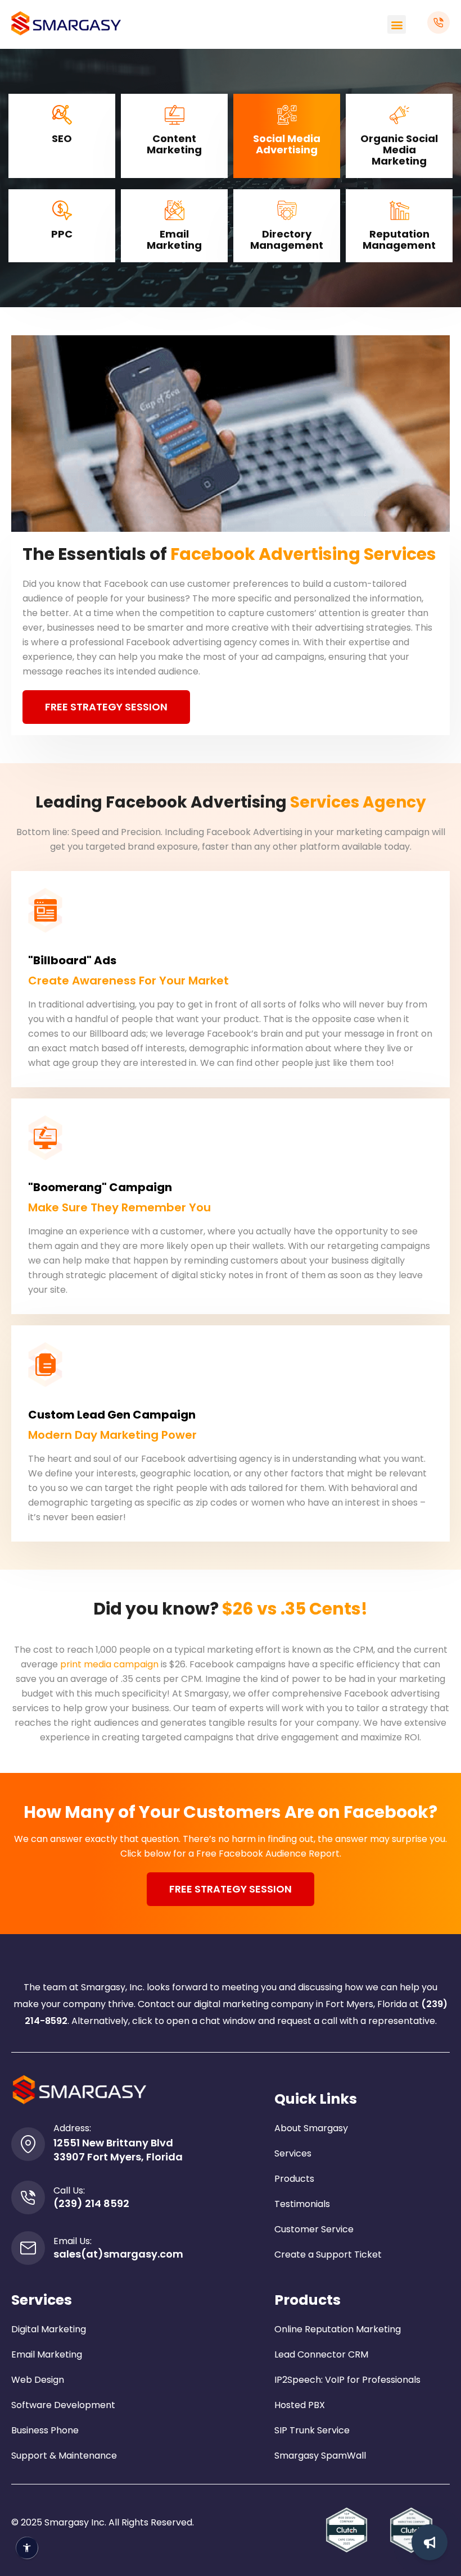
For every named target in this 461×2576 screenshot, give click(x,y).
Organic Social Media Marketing (399, 150)
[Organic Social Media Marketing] (399, 115)
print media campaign (109, 1664)
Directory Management (287, 240)
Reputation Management (399, 240)
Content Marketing (174, 144)
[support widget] (430, 2542)
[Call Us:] (28, 2197)
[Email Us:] (28, 2248)
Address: (72, 2128)
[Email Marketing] (175, 210)
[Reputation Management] (399, 210)
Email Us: (73, 2241)
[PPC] (62, 210)
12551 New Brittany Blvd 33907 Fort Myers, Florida (118, 2150)
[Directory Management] (287, 210)
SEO (62, 138)
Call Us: (69, 2190)
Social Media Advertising (287, 144)
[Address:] (28, 2144)
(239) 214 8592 (91, 2203)
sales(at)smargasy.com (118, 2254)
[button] (397, 24)
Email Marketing (174, 240)
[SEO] (62, 115)
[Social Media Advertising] (287, 115)
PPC (62, 234)
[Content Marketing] (175, 115)
